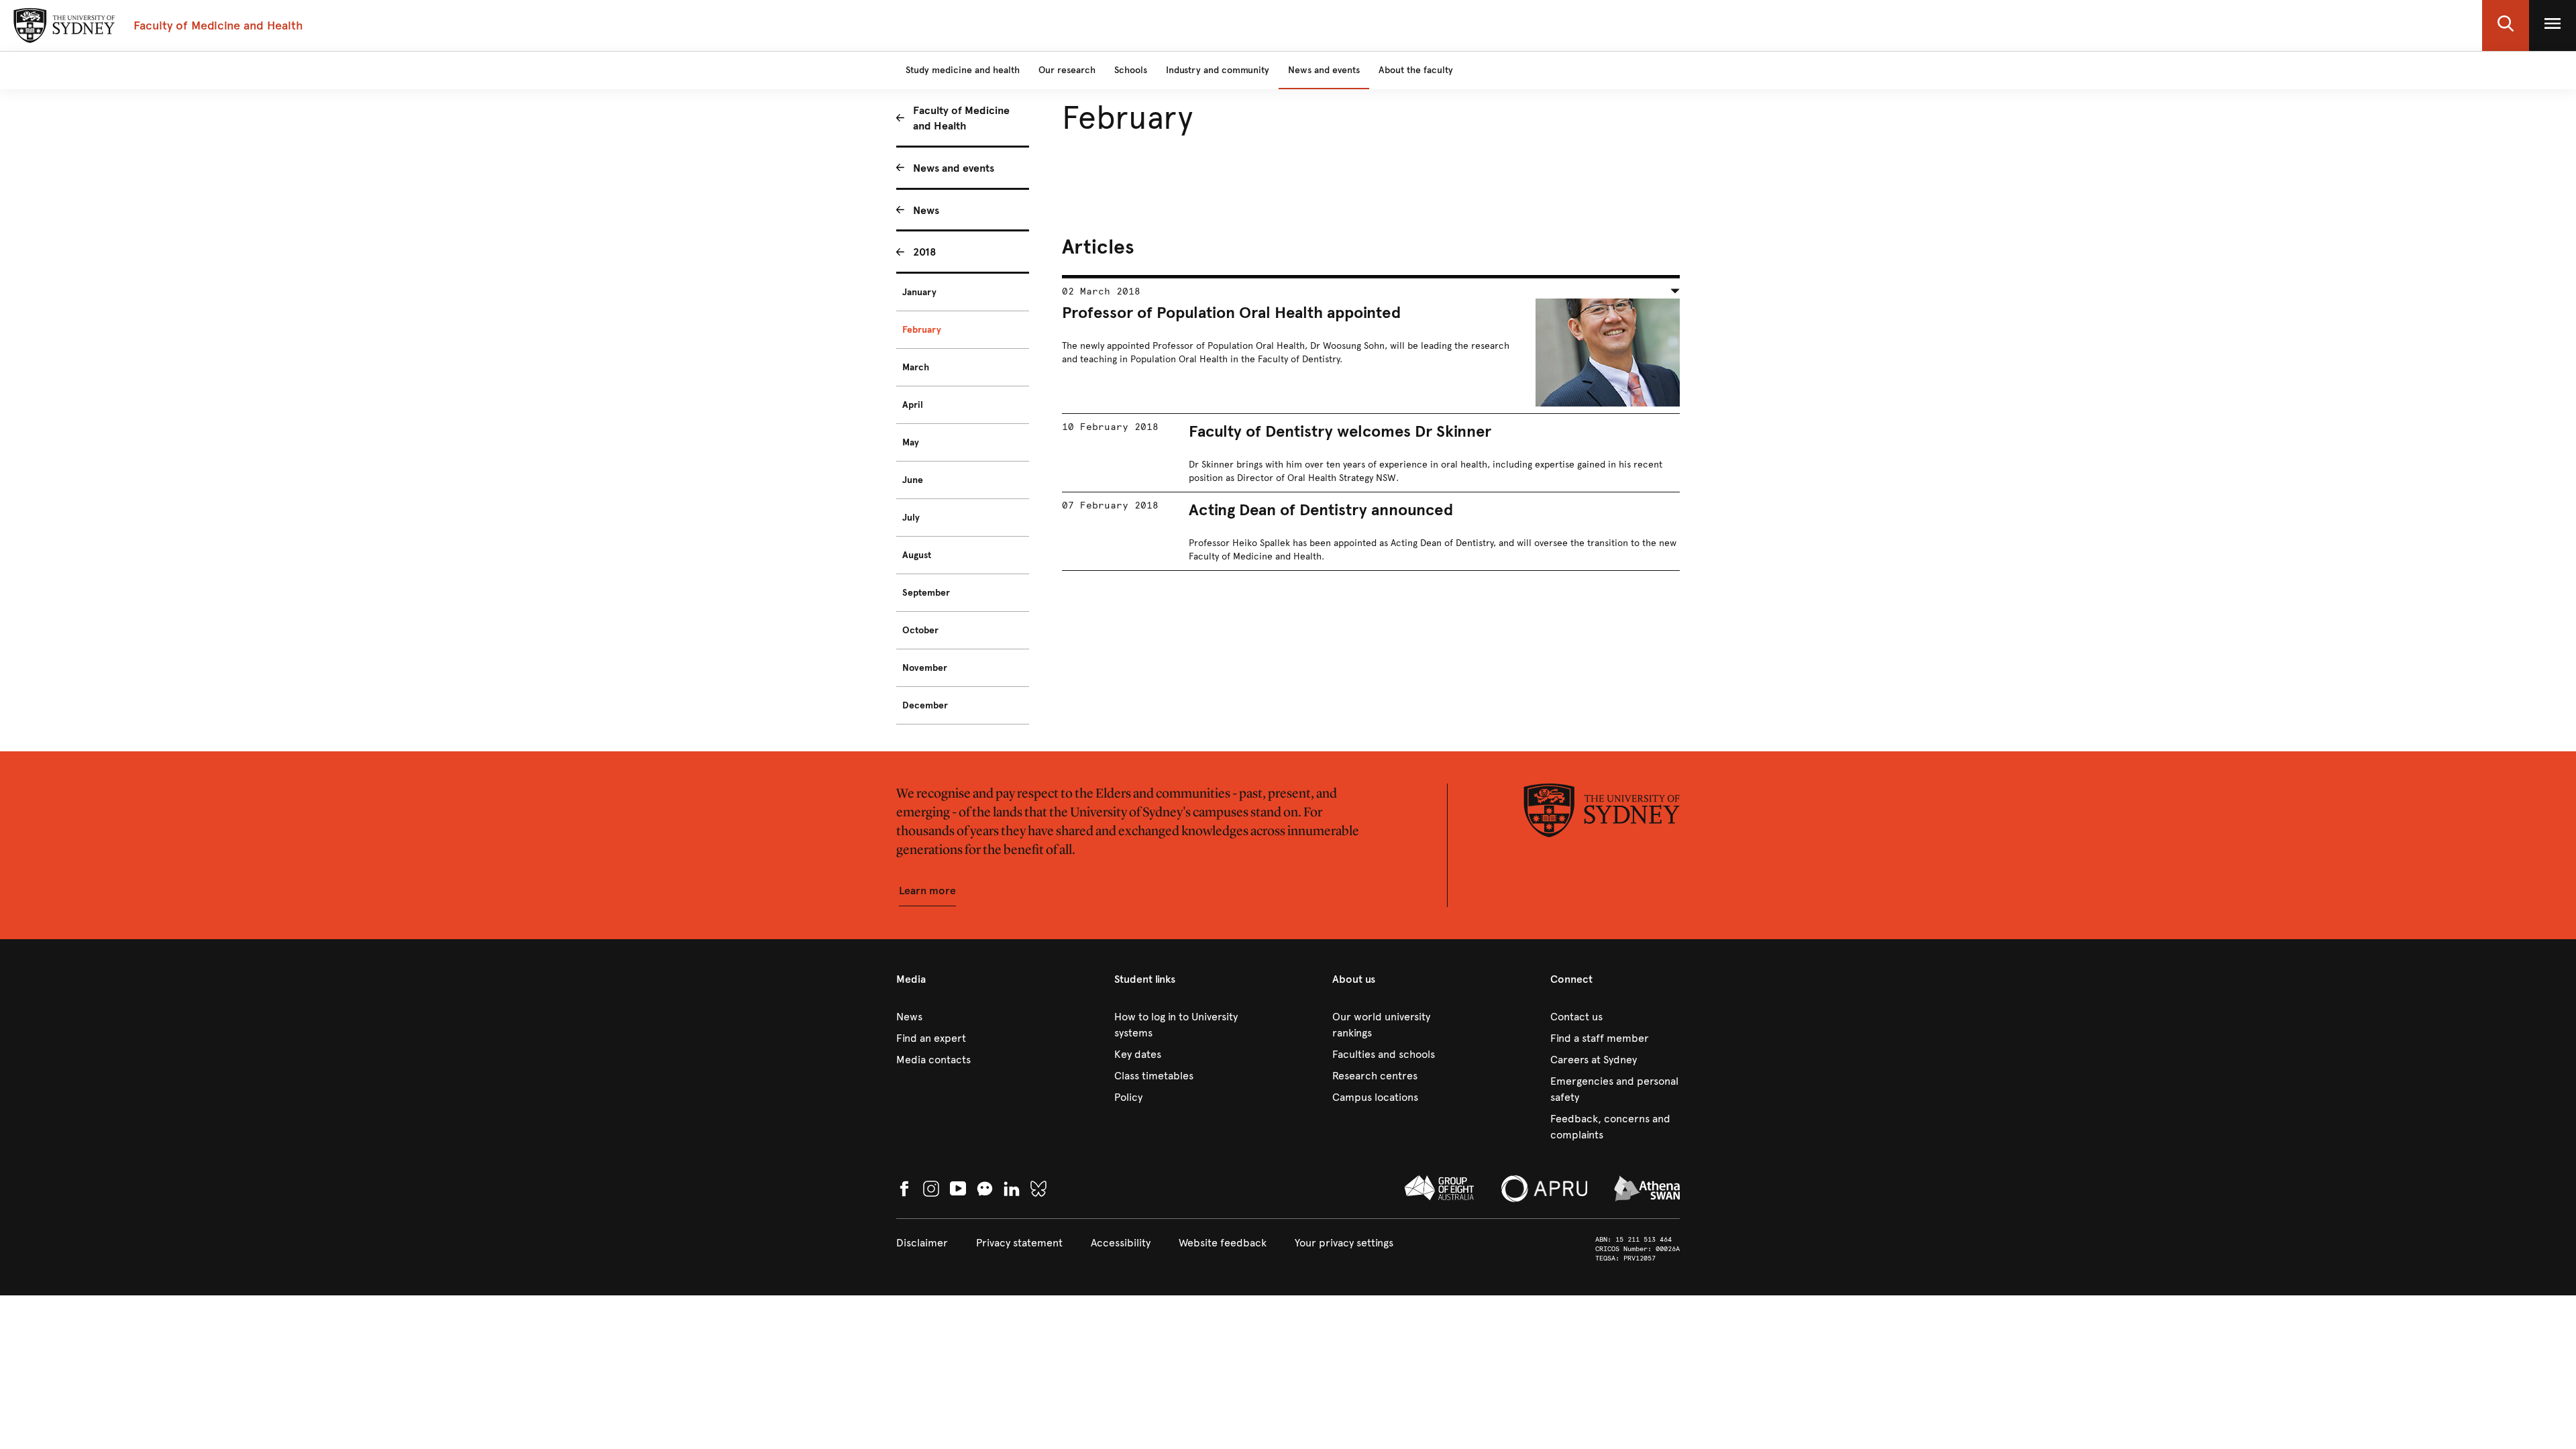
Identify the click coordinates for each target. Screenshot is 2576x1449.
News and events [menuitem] (954, 168)
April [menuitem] (913, 405)
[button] (2506, 25)
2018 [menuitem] (925, 252)
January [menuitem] (919, 292)
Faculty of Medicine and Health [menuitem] (961, 118)
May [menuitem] (911, 442)
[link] (961, 1017)
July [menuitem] (911, 518)
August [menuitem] (917, 555)
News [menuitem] (926, 210)
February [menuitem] (922, 330)
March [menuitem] (916, 367)
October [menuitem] (920, 630)
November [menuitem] (925, 668)
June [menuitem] (913, 480)
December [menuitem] (925, 705)
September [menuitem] (926, 593)
